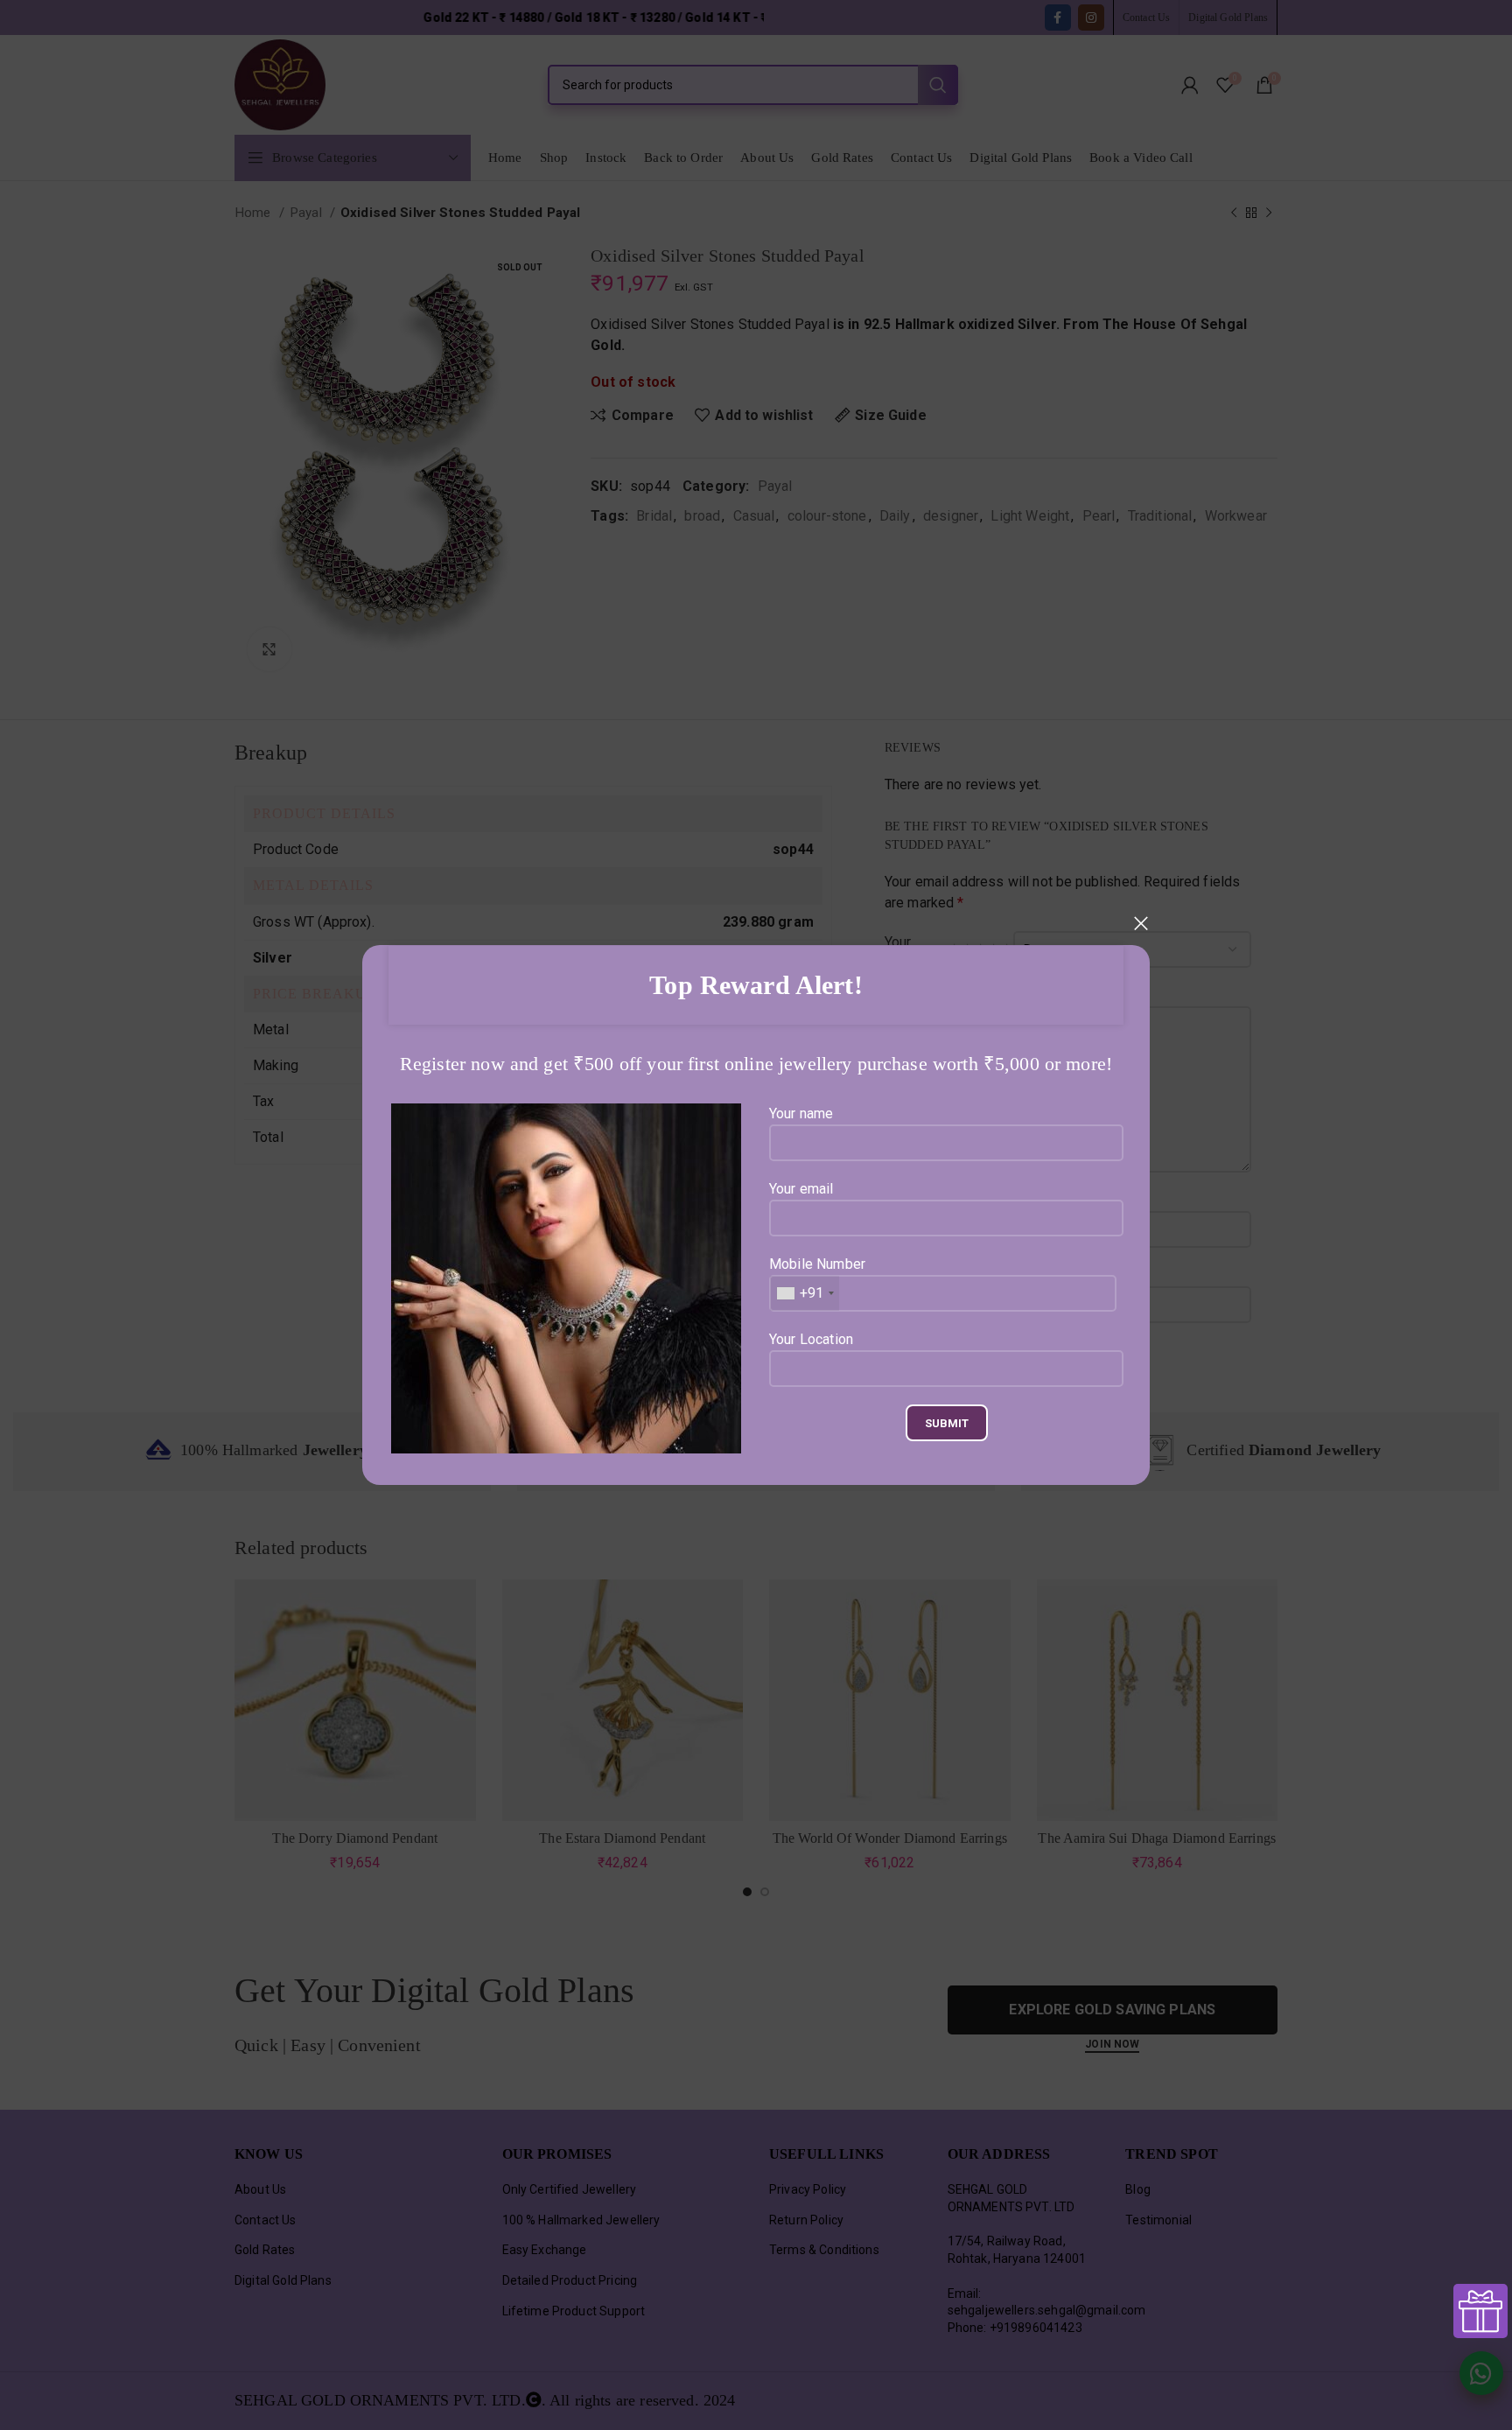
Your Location (811, 1339)
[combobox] (805, 1293)
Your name (801, 1113)
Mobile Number (817, 1278)
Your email (801, 1189)
